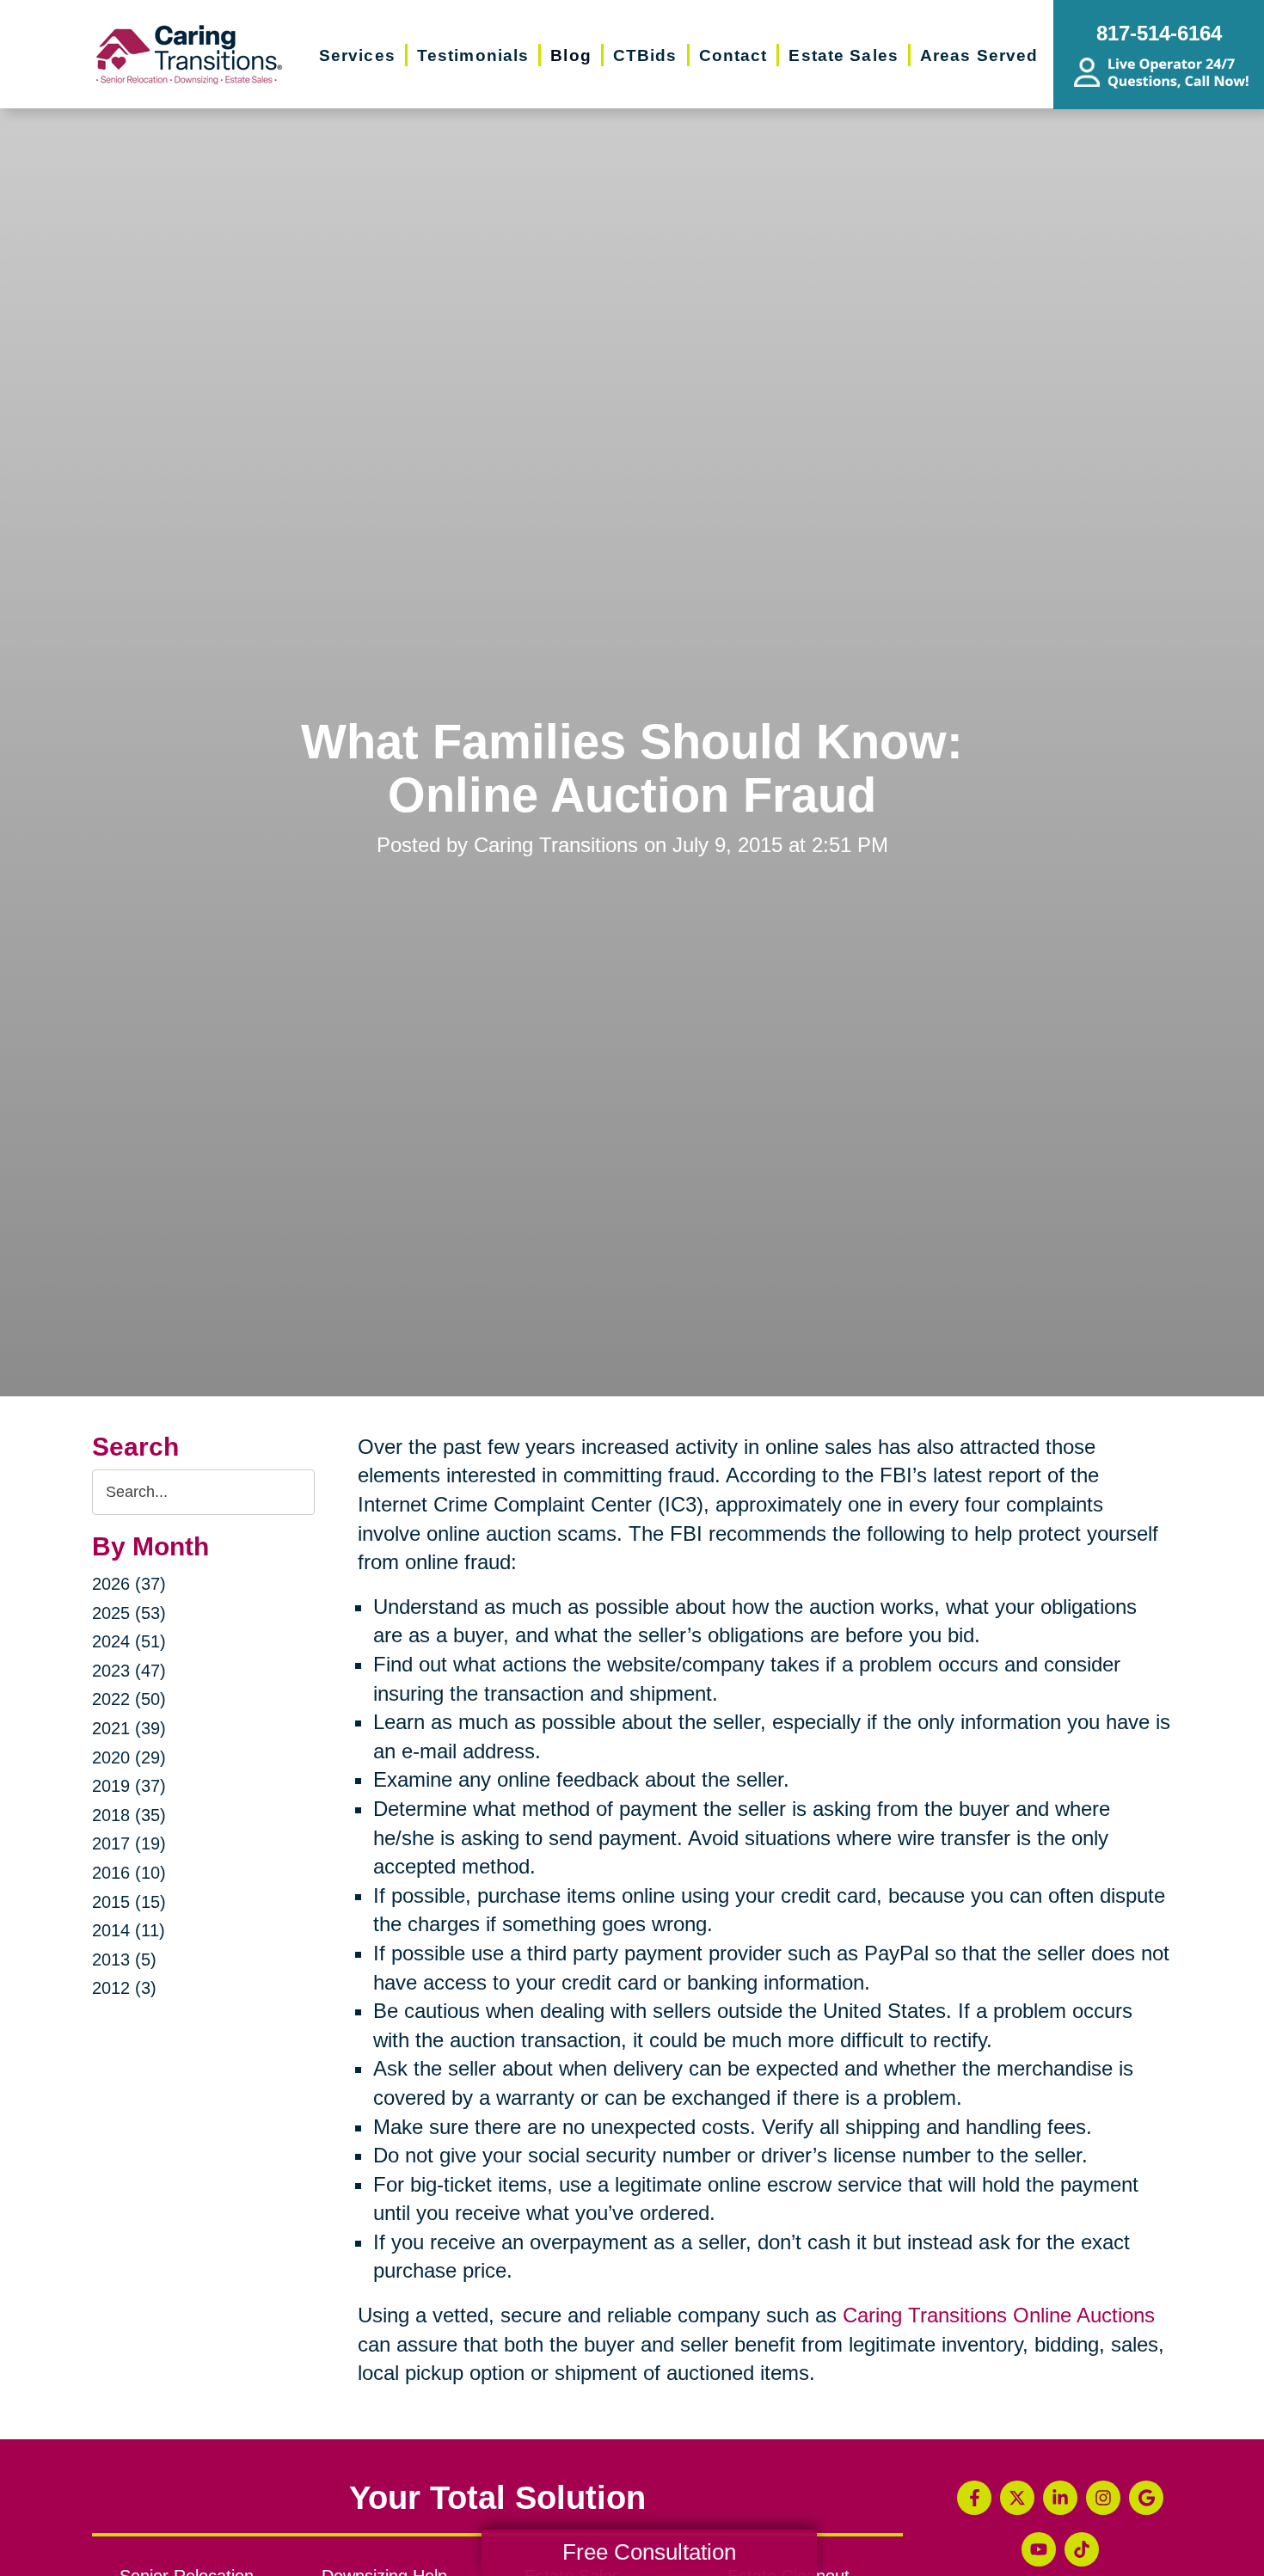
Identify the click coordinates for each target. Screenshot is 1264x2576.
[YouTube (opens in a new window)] (1039, 2549)
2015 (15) (129, 1902)
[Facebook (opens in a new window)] (974, 2498)
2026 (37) (129, 1584)
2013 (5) (124, 1960)
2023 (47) (129, 1671)
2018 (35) (129, 1815)
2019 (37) (129, 1786)
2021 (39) (129, 1728)
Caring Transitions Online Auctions (999, 2315)
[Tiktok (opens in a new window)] (1082, 2549)
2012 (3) (124, 1988)
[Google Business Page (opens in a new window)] (1146, 2498)
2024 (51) (129, 1641)
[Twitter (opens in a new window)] (1017, 2498)
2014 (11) (129, 1930)
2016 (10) (129, 1873)
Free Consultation (649, 2552)
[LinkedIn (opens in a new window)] (1060, 2498)
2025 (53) (129, 1613)
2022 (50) (129, 1699)
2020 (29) (129, 1757)
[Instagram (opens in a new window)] (1103, 2498)
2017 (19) (129, 1843)
